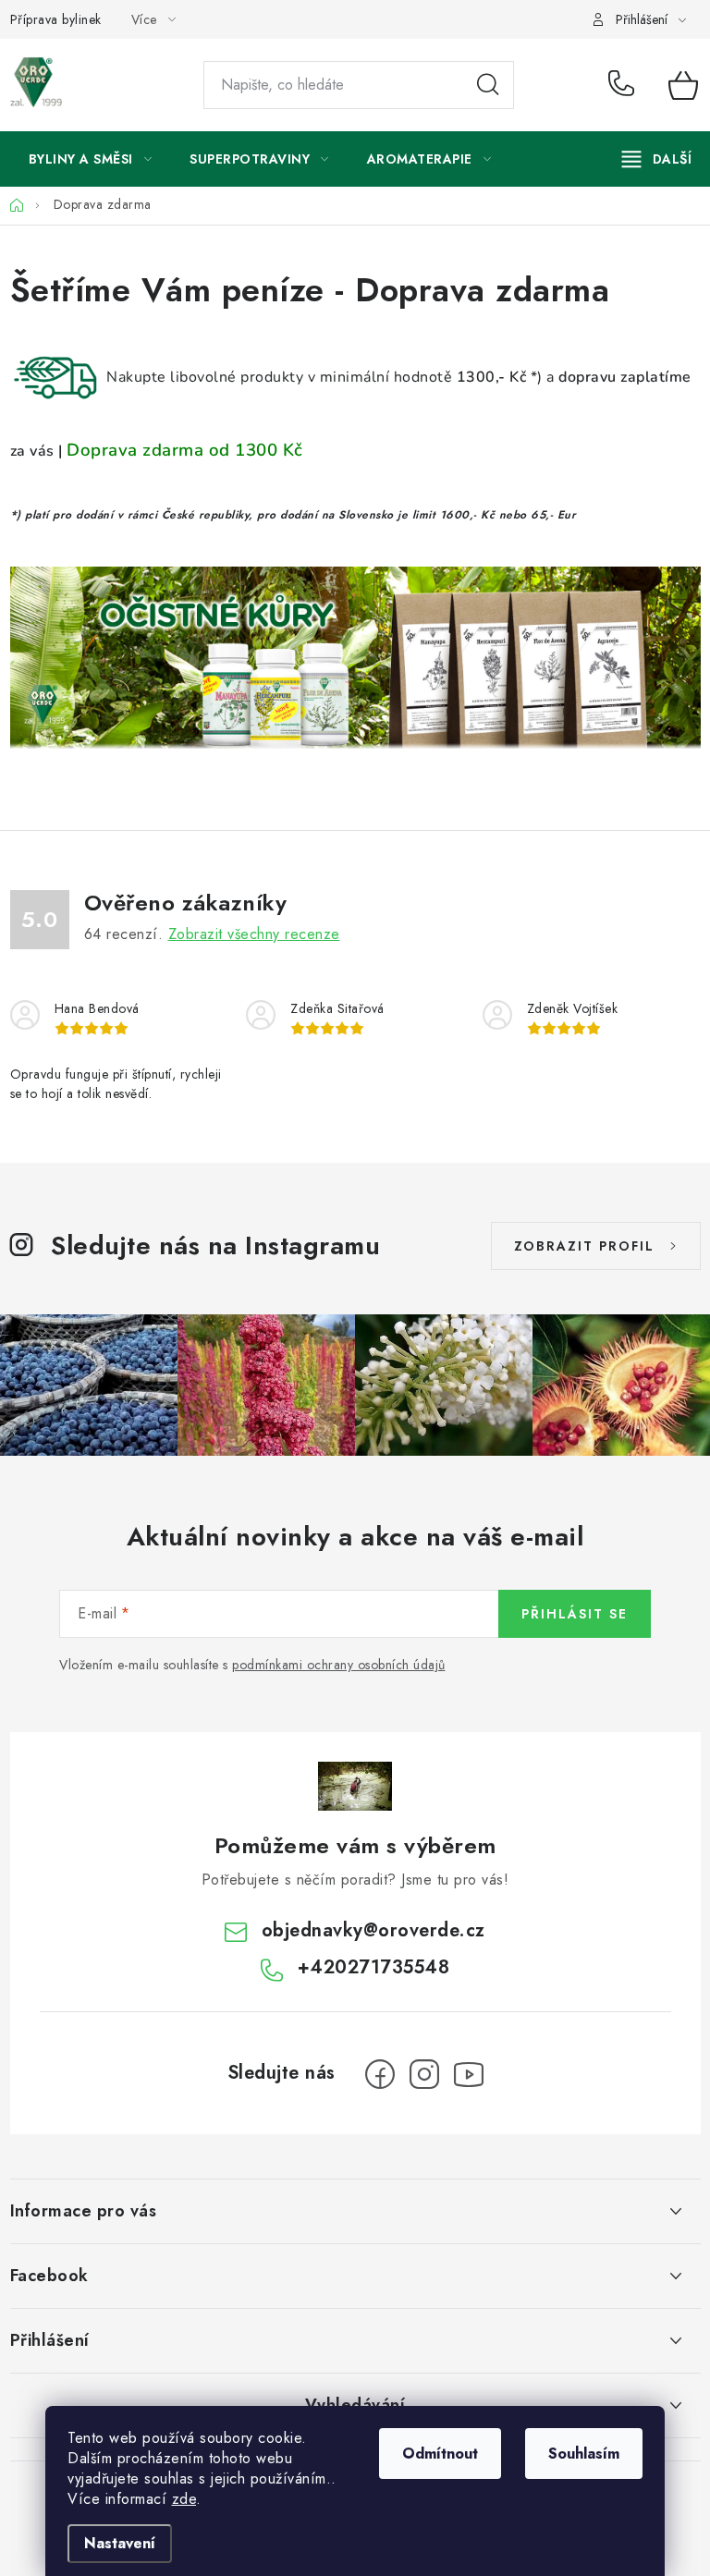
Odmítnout (440, 2454)
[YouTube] (469, 2074)
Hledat (488, 85)
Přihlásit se (575, 1614)
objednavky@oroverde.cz (373, 1930)
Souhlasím (584, 2454)
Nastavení (120, 2543)
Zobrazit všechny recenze (254, 934)
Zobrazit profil (584, 1246)
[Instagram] (424, 2074)
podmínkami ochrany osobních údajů (339, 1665)
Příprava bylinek (56, 19)
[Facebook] (380, 2074)
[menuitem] (91, 159)
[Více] (657, 159)
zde (184, 2499)
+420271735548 (625, 85)
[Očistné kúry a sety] (355, 653)
